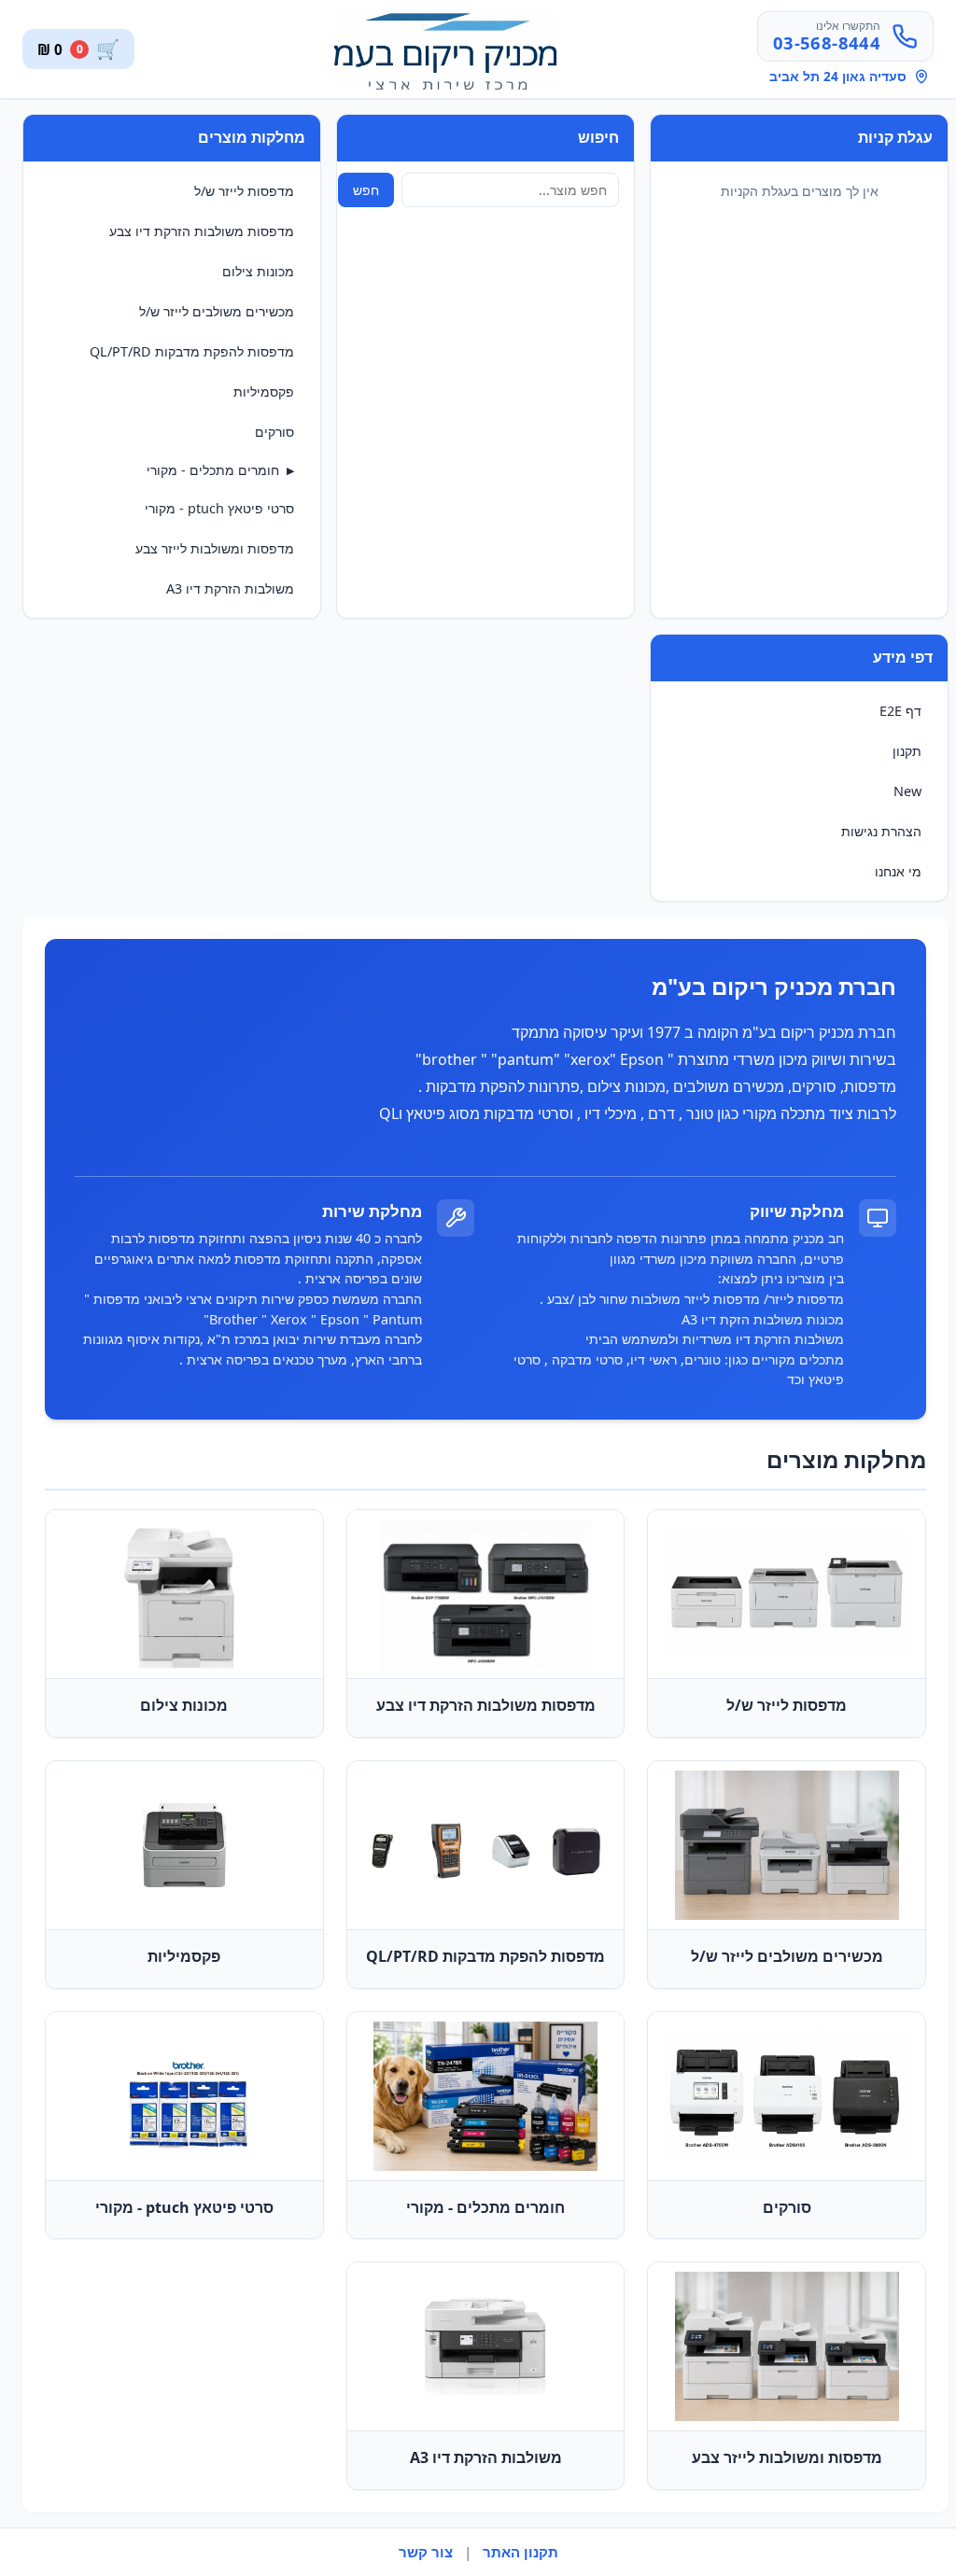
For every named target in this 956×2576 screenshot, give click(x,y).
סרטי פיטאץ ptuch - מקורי (219, 508)
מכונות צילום (258, 271)
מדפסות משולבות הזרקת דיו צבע (202, 231)
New (907, 791)
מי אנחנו (898, 871)
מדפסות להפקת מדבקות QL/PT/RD (192, 351)
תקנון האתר (520, 2552)
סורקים (274, 432)
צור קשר (426, 2552)
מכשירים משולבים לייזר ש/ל (217, 311)
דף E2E (900, 711)
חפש (366, 190)
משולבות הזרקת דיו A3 (230, 588)
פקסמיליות (264, 392)
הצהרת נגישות (881, 831)
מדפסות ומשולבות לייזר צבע (215, 548)
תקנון (907, 751)
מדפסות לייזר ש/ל (244, 191)
